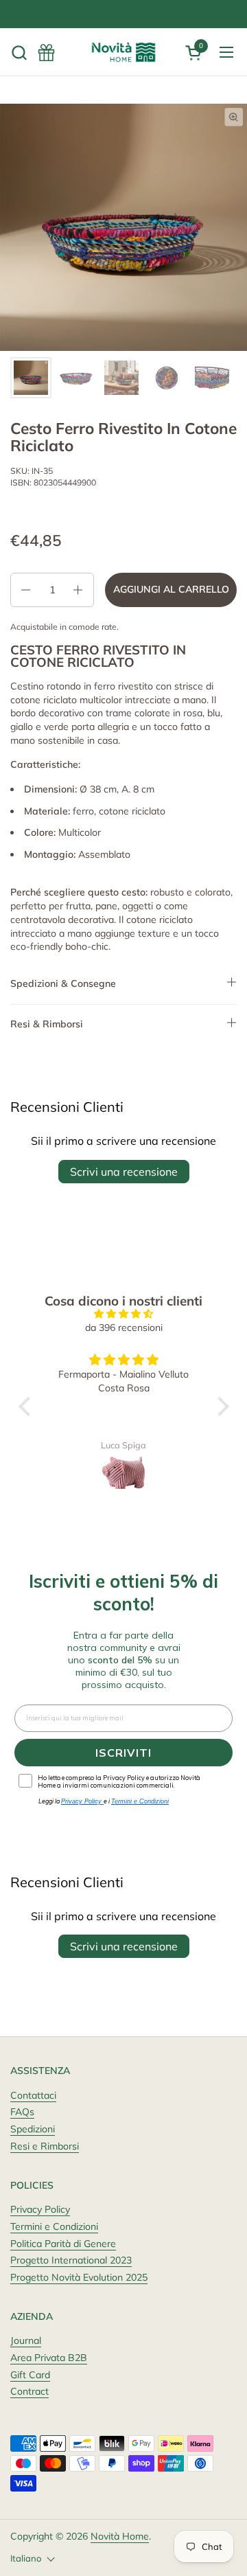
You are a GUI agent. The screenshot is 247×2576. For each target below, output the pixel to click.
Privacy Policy (40, 2209)
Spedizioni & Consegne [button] (63, 983)
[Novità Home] (123, 52)
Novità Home (120, 2536)
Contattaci (33, 2095)
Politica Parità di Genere (63, 2244)
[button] (19, 53)
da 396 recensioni (124, 1327)
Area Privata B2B (49, 2358)
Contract (30, 2391)
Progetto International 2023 (71, 2260)
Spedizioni (33, 2129)
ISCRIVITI (123, 1753)
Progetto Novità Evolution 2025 (79, 2277)
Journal (26, 2340)
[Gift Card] (46, 53)
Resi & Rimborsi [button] (47, 1024)
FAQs (22, 2112)
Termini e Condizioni (54, 2226)
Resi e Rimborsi (45, 2146)
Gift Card (30, 2375)
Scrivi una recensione (124, 1172)
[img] (124, 1314)
